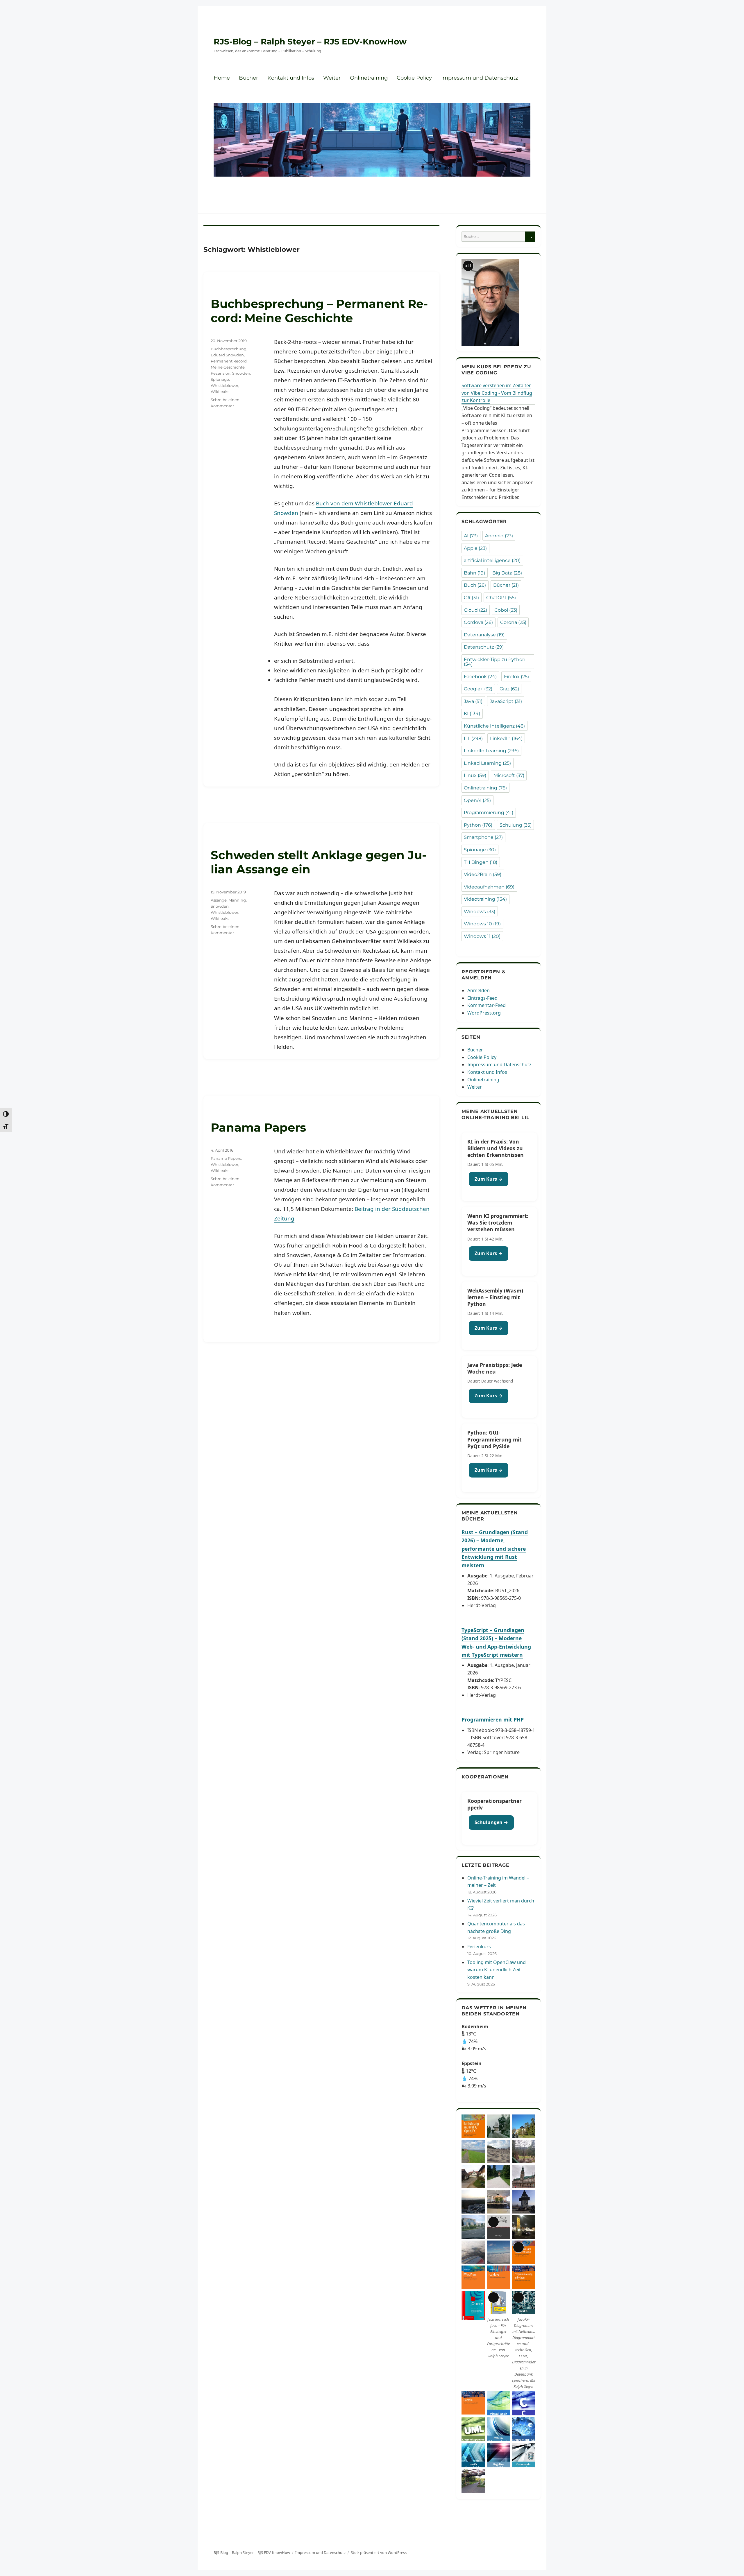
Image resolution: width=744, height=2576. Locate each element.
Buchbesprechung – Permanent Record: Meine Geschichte (319, 311)
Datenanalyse (484, 635)
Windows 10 (482, 924)
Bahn (474, 573)
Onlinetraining (369, 78)
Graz (509, 689)
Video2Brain (483, 874)
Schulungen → (491, 1822)
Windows (480, 912)
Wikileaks (220, 392)
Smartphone (483, 837)
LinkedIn (506, 738)
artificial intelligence (492, 560)
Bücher (248, 78)
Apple (475, 548)
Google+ (478, 689)
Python (478, 825)
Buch (475, 585)
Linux (475, 775)
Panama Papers (258, 1127)
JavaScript (506, 701)
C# (471, 598)
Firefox (516, 677)
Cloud (475, 610)
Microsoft (509, 775)
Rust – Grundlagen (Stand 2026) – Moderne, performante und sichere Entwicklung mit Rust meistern (495, 1549)
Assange (219, 900)
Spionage (220, 379)
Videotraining (485, 899)
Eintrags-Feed (482, 998)
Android (499, 536)
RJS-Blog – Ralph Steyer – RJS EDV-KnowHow (310, 42)
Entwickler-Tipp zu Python (495, 662)
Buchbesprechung (229, 349)
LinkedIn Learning (491, 751)
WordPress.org (484, 1013)
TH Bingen (481, 862)
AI (471, 536)
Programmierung (489, 813)
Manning (237, 900)
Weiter (332, 78)
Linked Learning (487, 763)
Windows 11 (482, 936)
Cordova (478, 622)
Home (222, 78)
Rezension (221, 373)
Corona (513, 622)
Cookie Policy (414, 78)
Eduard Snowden (227, 355)
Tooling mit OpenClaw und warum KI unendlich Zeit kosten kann (497, 1970)
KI (472, 713)
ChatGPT (501, 598)
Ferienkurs (479, 1947)
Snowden (241, 373)
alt (468, 266)
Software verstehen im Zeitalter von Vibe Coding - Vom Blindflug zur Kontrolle (497, 393)
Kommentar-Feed (487, 1005)
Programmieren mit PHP (493, 1719)
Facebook (480, 677)
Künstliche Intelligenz (494, 726)
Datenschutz (484, 647)
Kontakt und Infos (291, 78)
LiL (473, 738)
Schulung (516, 825)
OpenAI (477, 800)
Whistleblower (225, 385)
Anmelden (479, 990)
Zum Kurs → (489, 1179)
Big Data (507, 573)
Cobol (506, 610)
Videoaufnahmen (489, 887)
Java (473, 701)
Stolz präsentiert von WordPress (379, 2552)
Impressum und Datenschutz (480, 78)
